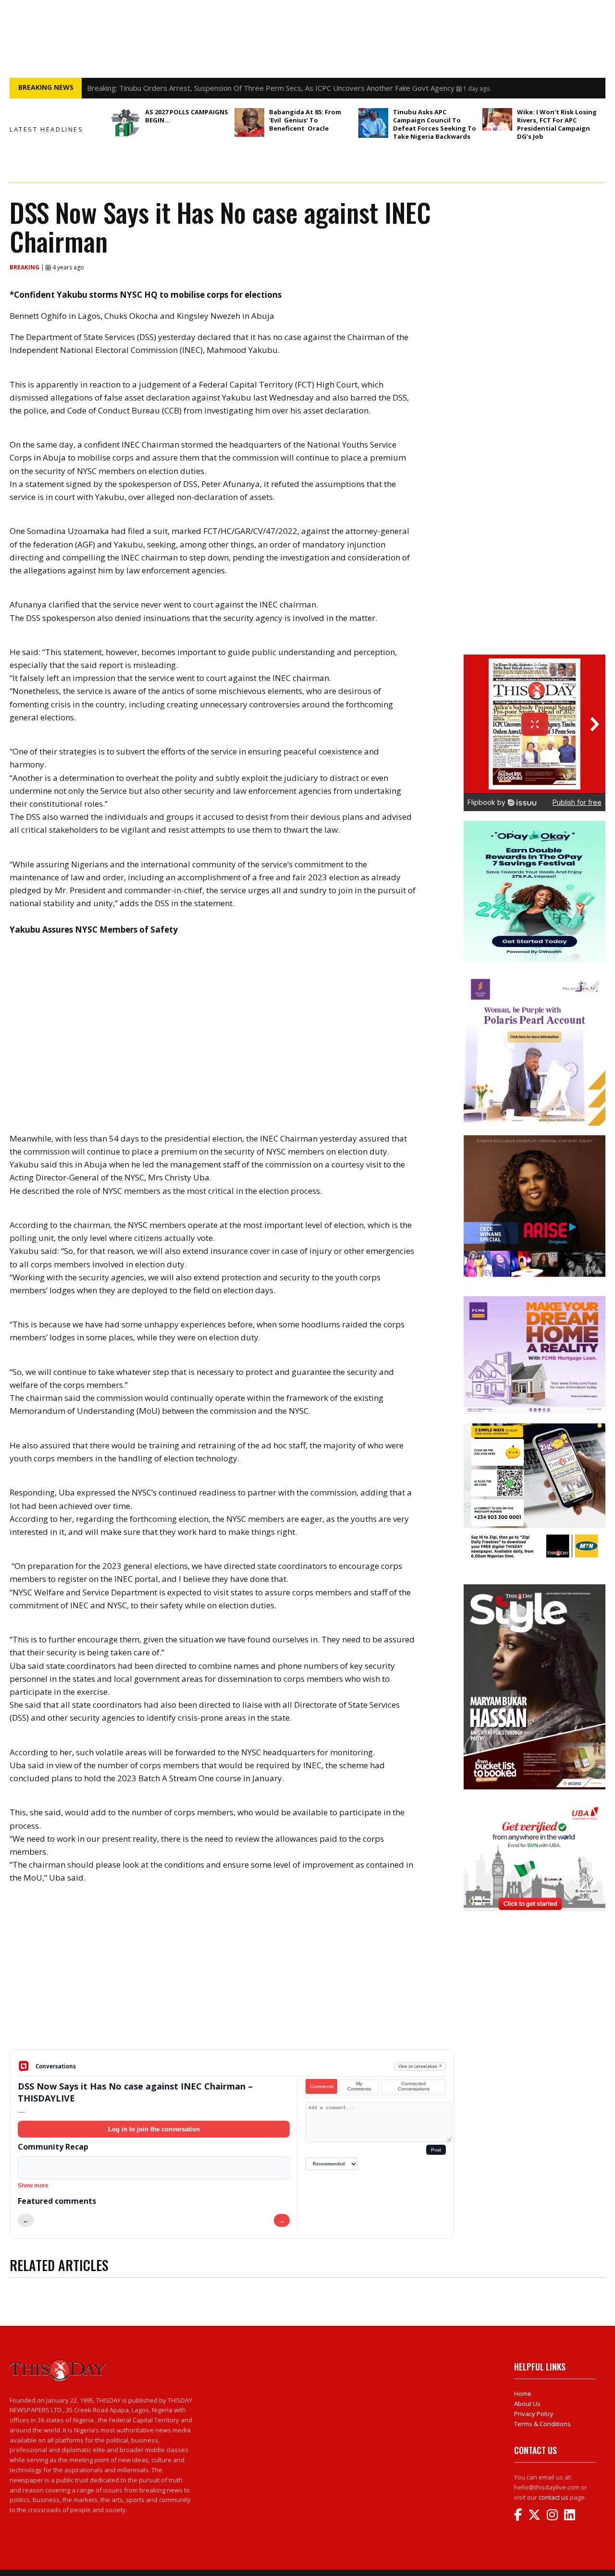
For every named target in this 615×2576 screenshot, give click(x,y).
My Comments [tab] (359, 2086)
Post (436, 2150)
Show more (33, 2186)
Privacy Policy (534, 2414)
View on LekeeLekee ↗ (420, 2066)
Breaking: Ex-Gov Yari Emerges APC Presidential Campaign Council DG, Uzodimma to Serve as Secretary (259, 88)
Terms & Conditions (542, 2424)
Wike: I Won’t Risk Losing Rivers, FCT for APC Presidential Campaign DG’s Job (557, 124)
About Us (527, 2404)
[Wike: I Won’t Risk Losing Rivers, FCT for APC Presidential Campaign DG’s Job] (497, 119)
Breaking (25, 267)
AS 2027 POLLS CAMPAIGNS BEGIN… (187, 116)
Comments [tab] (322, 2086)
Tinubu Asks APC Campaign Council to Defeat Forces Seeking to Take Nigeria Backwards (435, 124)
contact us (553, 2497)
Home (523, 2394)
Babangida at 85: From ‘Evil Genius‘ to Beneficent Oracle (305, 120)
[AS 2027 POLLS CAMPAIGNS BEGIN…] (125, 123)
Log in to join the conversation (154, 2129)
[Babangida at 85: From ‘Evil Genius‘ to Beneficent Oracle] (249, 122)
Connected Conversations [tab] (414, 2086)
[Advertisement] (232, 1974)
